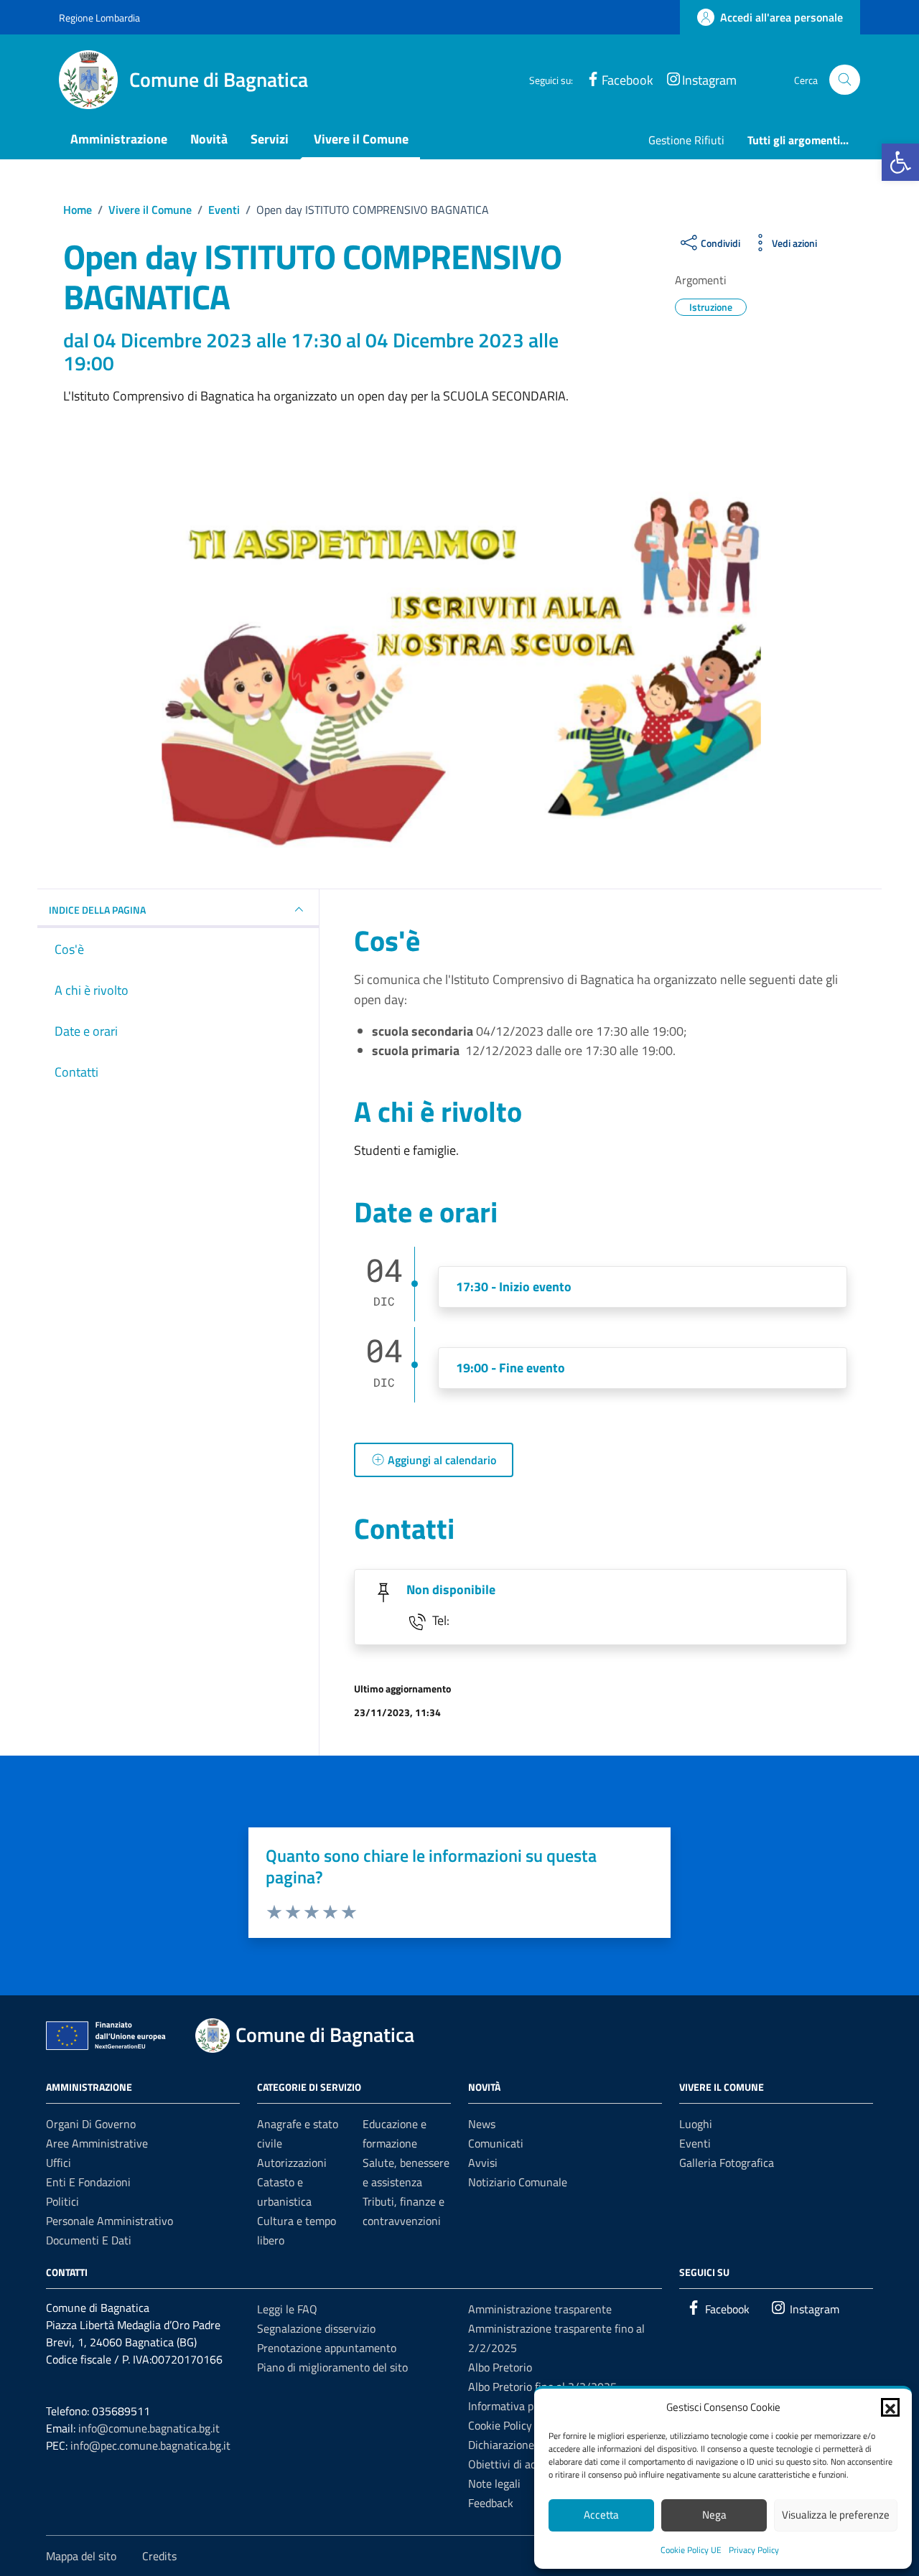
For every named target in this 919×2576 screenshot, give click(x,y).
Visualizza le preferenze (836, 2515)
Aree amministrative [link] (97, 2143)
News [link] (482, 2124)
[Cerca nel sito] (845, 80)
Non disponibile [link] (451, 1589)
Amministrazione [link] (119, 139)
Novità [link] (209, 139)
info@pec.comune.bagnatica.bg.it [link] (150, 2445)
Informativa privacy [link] (516, 2406)
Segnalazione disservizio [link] (316, 2328)
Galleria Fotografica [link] (727, 2163)
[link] (900, 162)
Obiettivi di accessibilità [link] (526, 2464)
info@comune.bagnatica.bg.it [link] (149, 2428)
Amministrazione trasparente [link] (540, 2309)
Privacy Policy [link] (754, 2550)
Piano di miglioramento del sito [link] (332, 2367)
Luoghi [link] (696, 2124)
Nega (714, 2515)
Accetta (601, 2515)
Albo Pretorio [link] (500, 2367)
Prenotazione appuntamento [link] (327, 2348)
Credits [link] (159, 2556)
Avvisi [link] (483, 2163)
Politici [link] (62, 2201)
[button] (890, 2407)
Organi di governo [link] (91, 2124)
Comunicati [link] (496, 2143)
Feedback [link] (491, 2503)
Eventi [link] (695, 2143)
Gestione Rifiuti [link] (686, 140)
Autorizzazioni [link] (292, 2163)
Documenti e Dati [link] (89, 2240)
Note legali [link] (494, 2483)
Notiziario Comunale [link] (518, 2182)
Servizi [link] (270, 139)
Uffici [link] (59, 2163)
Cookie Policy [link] (500, 2425)
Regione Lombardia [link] (99, 18)
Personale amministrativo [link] (109, 2221)
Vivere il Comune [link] (361, 139)
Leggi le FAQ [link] (287, 2309)
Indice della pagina (97, 910)
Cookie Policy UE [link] (691, 2550)
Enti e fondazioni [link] (88, 2182)
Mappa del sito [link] (81, 2556)
